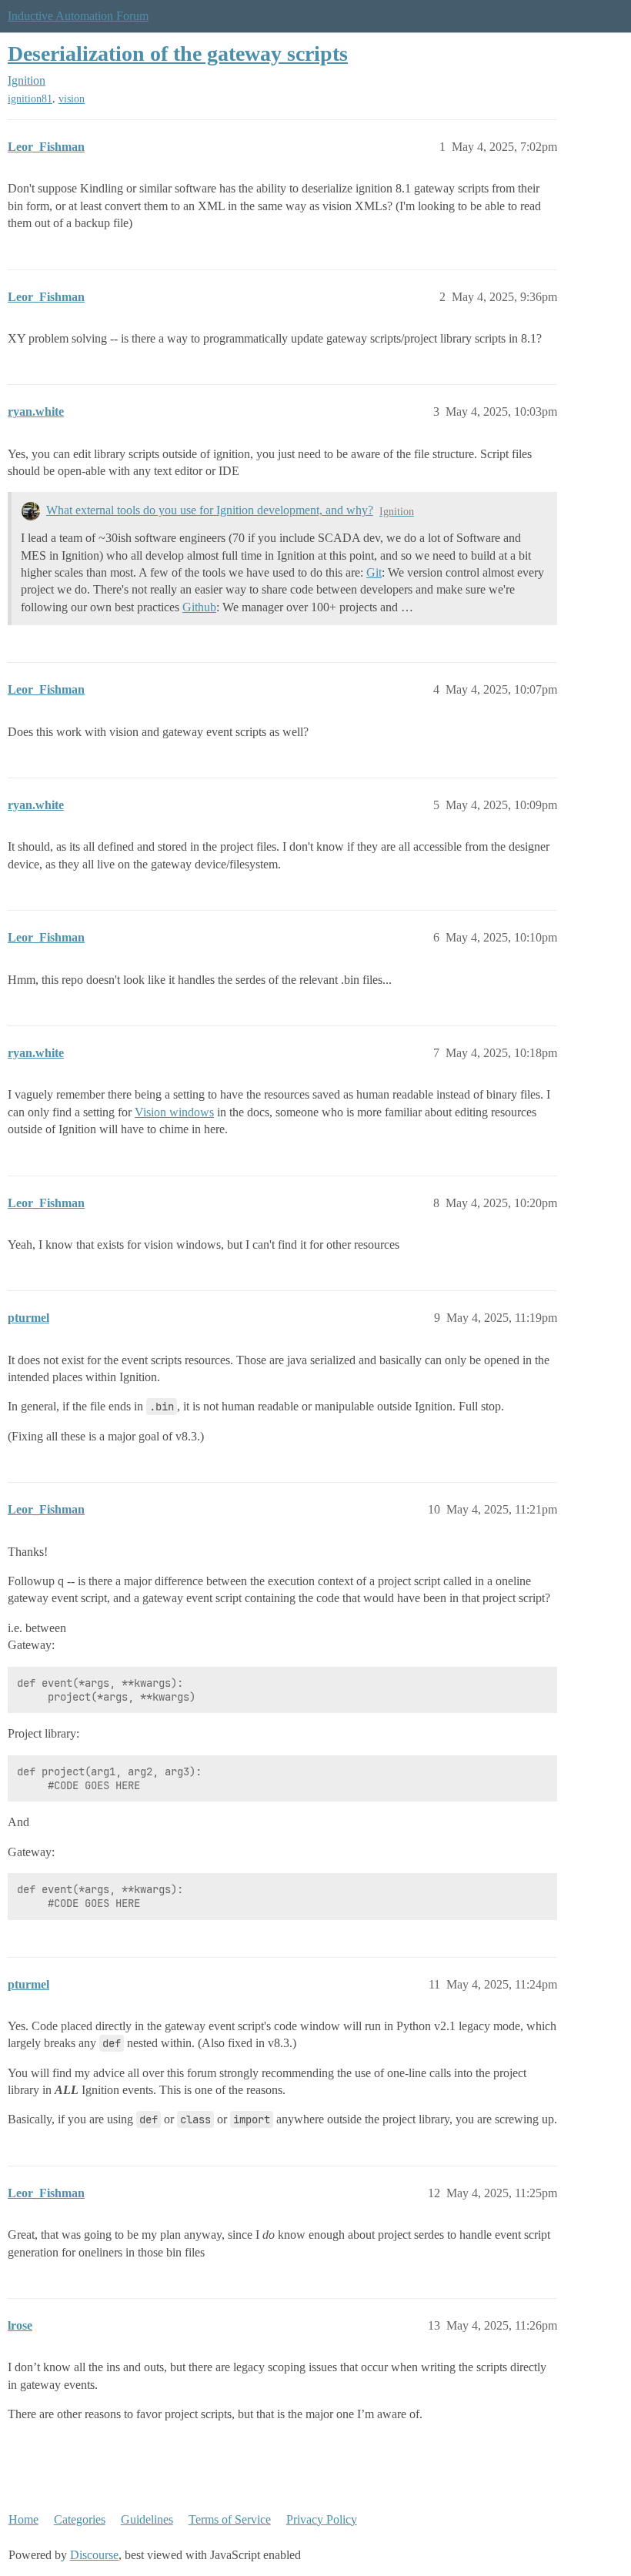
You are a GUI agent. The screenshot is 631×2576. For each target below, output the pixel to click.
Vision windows (174, 1112)
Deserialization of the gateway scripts (178, 54)
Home (23, 2519)
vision (72, 99)
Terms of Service (230, 2519)
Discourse (94, 2555)
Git (374, 572)
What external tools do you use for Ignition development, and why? (210, 510)
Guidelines (147, 2519)
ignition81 (30, 99)
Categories (80, 2519)
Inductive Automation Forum (78, 16)
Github (199, 607)
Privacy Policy (322, 2519)
